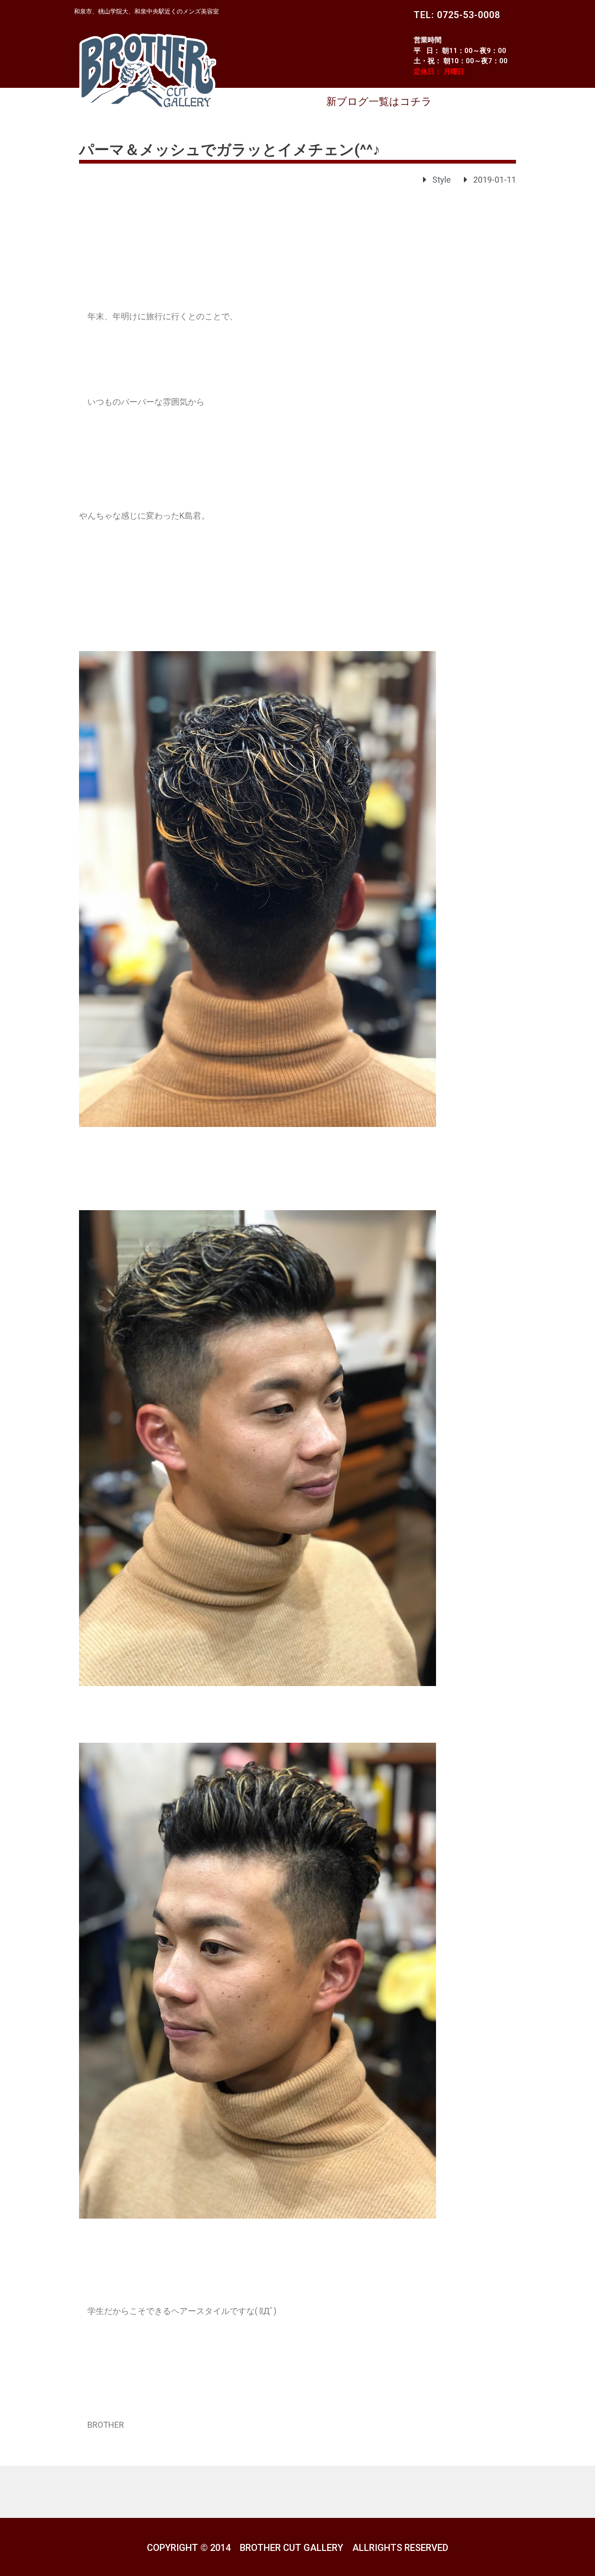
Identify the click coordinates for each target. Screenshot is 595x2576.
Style (442, 180)
